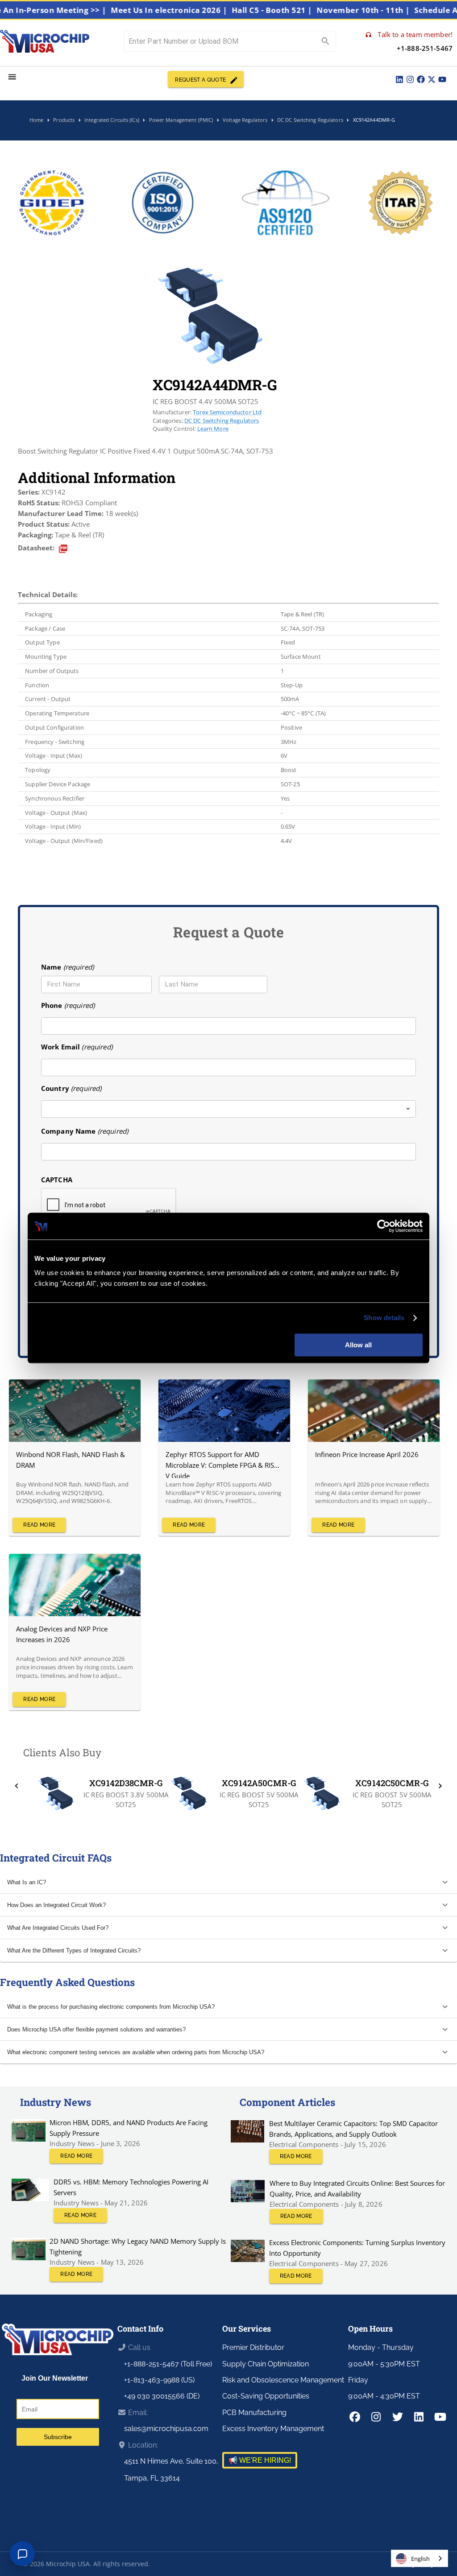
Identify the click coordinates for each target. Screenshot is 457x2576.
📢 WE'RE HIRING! (260, 2460)
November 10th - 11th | (391, 10)
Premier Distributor (253, 2347)
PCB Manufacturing (254, 2413)
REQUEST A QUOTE (200, 80)
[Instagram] (410, 79)
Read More (39, 1525)
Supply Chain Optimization (266, 2364)
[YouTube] (442, 79)
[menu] (12, 77)
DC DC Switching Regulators (222, 421)
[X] (432, 79)
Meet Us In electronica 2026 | (196, 10)
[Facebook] (421, 79)
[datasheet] (63, 549)
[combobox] (228, 1109)
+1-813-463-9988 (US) (159, 2380)
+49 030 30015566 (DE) (162, 2396)
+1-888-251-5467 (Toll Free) (168, 2364)
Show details (384, 1318)
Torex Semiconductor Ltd (227, 412)
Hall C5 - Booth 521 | (299, 10)
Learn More (213, 429)
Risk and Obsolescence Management (283, 2380)
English (420, 2559)
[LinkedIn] (399, 79)
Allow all (358, 1345)
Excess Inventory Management (273, 2429)
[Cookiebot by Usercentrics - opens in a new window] (384, 1226)
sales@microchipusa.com (166, 2429)
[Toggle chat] (22, 2554)
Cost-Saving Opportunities (266, 2396)
